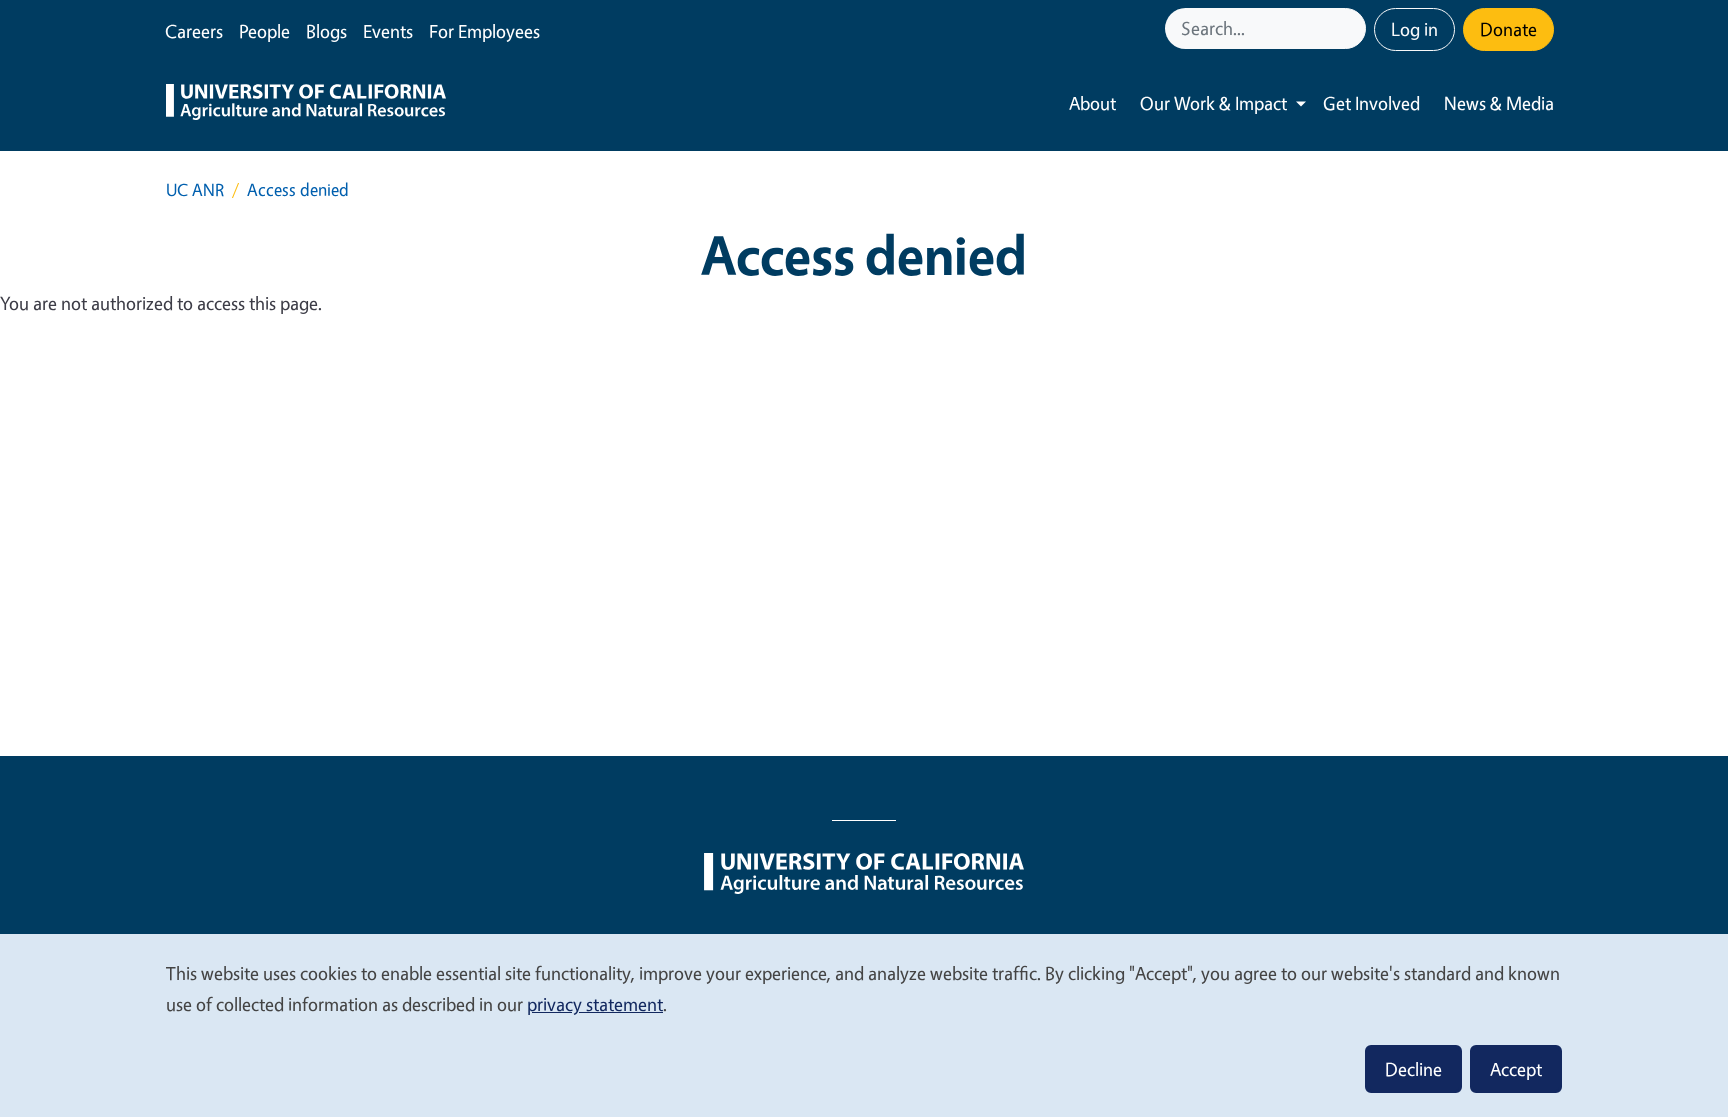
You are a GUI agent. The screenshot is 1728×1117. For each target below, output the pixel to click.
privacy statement (595, 1004)
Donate (1508, 29)
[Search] (1353, 28)
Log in (1414, 29)
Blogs (326, 31)
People (264, 31)
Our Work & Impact (1213, 103)
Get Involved (1371, 103)
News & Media (1499, 103)
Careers (194, 31)
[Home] (306, 104)
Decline (1413, 1069)
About (1092, 103)
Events (388, 31)
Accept (1516, 1069)
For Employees (484, 31)
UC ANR (195, 189)
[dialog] (864, 1024)
